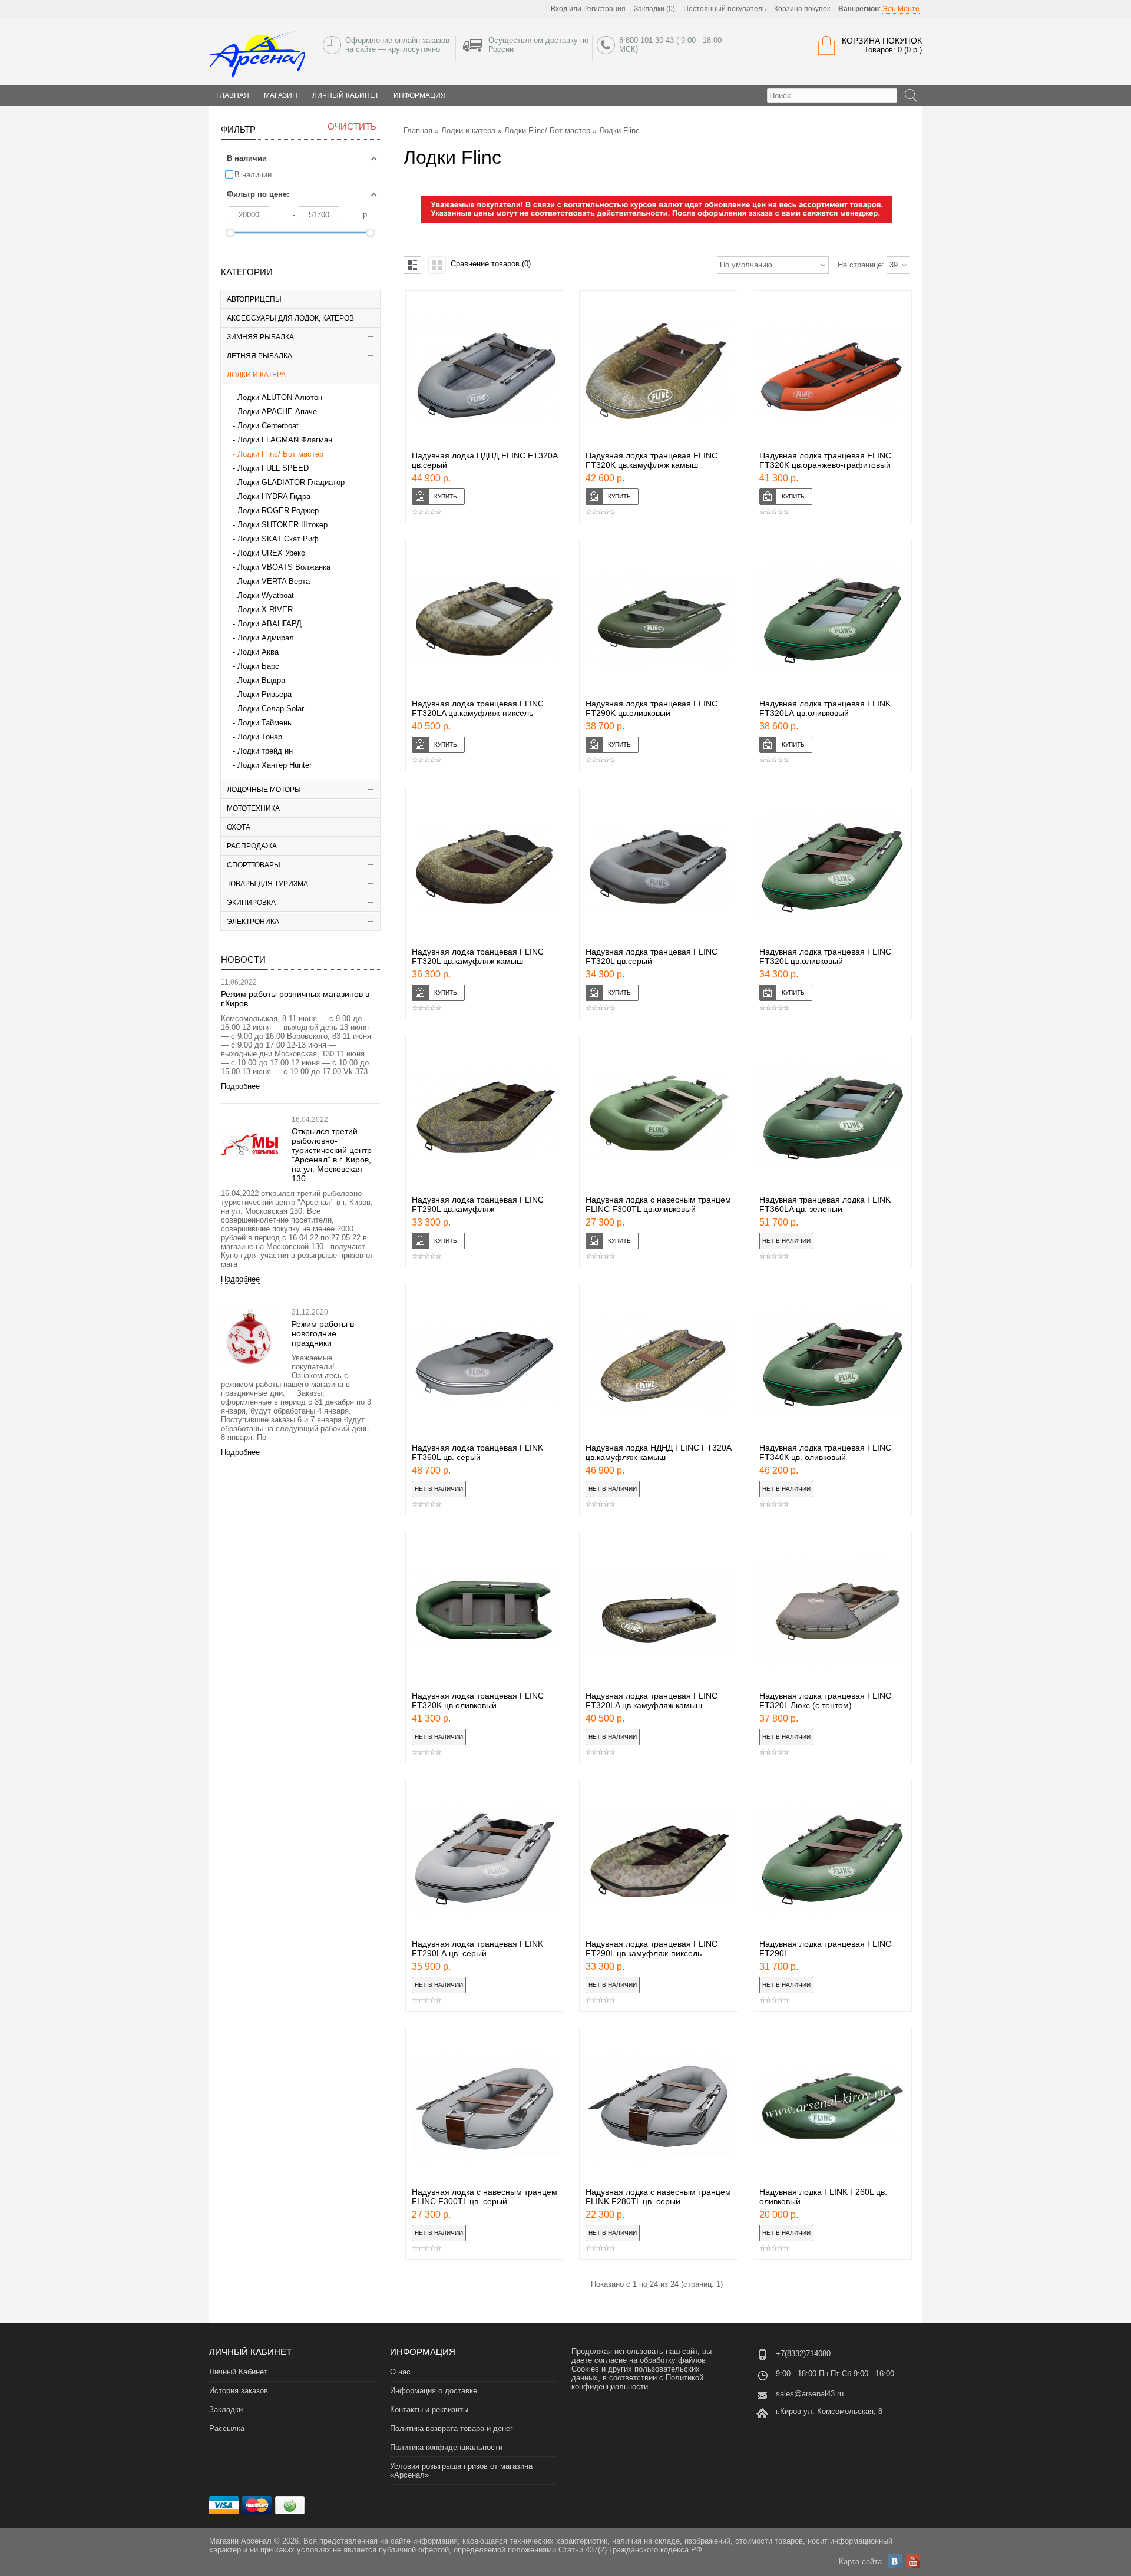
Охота (239, 827)
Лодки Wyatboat (266, 595)
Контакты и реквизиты (429, 2410)
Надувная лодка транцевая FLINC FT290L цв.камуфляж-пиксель (652, 1948)
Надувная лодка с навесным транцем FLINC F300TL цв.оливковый (658, 1204)
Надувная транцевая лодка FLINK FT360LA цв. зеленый (825, 1204)
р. (366, 215)
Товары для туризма (267, 884)
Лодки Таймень (264, 723)
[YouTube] (913, 2561)
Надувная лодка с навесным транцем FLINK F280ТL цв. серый (658, 2197)
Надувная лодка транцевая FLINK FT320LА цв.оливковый (825, 708)
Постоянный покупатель (725, 9)
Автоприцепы (254, 299)
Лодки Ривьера (264, 694)
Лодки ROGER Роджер (278, 511)
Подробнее (240, 1086)
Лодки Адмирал (266, 638)
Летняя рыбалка (259, 356)
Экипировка (251, 903)
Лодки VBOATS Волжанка (284, 567)
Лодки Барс (258, 666)
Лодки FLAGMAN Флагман (285, 440)
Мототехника (253, 808)
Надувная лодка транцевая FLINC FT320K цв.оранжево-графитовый (825, 460)
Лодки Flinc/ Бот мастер (280, 454)
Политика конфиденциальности (446, 2447)
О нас (400, 2372)
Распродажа (252, 846)
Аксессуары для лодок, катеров (290, 318)
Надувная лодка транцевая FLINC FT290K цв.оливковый (652, 708)
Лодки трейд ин (265, 751)
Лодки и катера (256, 375)
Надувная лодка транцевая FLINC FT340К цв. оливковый (825, 1452)
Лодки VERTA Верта (274, 581)
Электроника (253, 922)
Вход (559, 9)
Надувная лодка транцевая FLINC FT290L (825, 1948)
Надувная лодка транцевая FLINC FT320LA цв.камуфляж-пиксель (478, 708)
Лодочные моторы (264, 790)
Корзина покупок (802, 9)
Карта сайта (860, 2562)
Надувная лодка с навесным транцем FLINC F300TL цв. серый (485, 2197)
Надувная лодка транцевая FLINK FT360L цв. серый (477, 1452)
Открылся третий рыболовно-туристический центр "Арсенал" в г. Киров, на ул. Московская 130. (332, 1155)
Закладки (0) (654, 9)
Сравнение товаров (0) (491, 264)
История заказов (239, 2391)
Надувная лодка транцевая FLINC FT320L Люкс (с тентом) (825, 1700)
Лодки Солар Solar (271, 709)
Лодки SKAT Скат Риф (278, 539)
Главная (418, 131)
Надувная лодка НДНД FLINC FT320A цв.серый (485, 460)
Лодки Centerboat (268, 426)
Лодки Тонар (260, 737)
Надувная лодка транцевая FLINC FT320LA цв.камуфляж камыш (652, 1700)
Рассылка (227, 2428)
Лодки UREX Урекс (271, 553)
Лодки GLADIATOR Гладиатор (291, 482)
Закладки (226, 2410)
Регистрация (604, 9)
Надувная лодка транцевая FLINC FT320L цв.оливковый (825, 956)
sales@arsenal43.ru (810, 2394)
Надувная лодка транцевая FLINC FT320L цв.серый (652, 956)
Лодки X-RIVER (265, 610)
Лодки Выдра (261, 680)
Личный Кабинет (345, 95)
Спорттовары (254, 865)
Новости (243, 960)
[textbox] (832, 95)
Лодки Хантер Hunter (275, 765)
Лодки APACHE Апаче (277, 412)
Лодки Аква (258, 652)
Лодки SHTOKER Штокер (282, 525)
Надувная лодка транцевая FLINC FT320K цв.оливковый (478, 1700)
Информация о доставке (434, 2391)
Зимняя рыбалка (260, 337)
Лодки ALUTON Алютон (280, 397)
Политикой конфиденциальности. (637, 2382)
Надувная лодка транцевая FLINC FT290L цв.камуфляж (478, 1204)
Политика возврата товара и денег (452, 2428)
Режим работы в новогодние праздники (323, 1333)
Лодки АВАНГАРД (269, 624)
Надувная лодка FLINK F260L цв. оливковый (823, 2197)
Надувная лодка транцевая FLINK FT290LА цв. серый (477, 1948)
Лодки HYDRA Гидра (274, 496)
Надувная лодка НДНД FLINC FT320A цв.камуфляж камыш (658, 1452)
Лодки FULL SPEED (273, 468)
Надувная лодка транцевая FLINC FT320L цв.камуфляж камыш (478, 956)
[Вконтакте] (895, 2561)
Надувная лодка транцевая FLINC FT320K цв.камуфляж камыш (652, 460)
